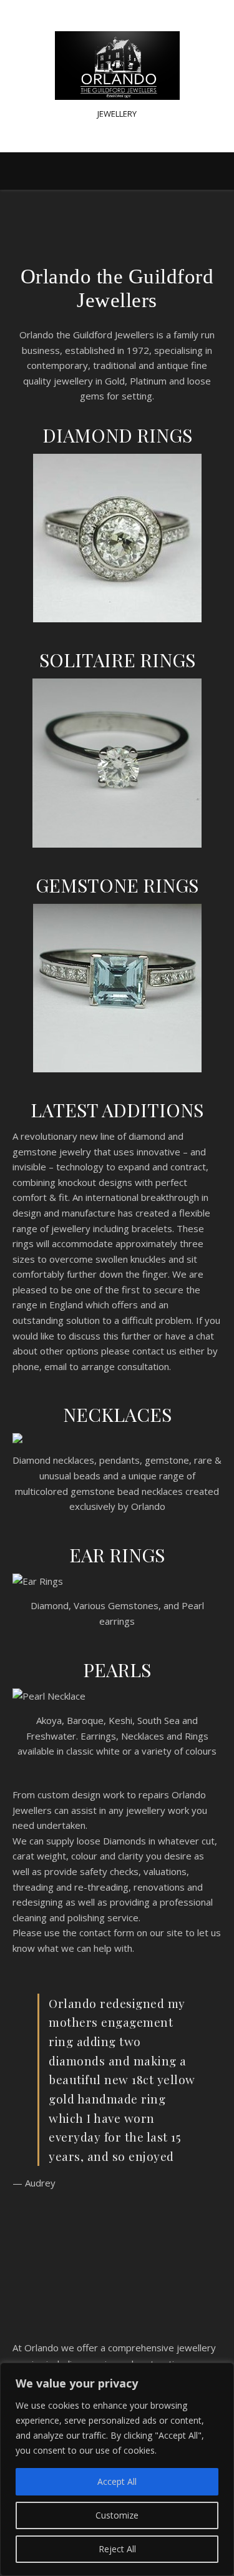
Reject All (117, 2549)
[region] (117, 2469)
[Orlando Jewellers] (117, 66)
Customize (117, 2515)
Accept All (117, 2481)
